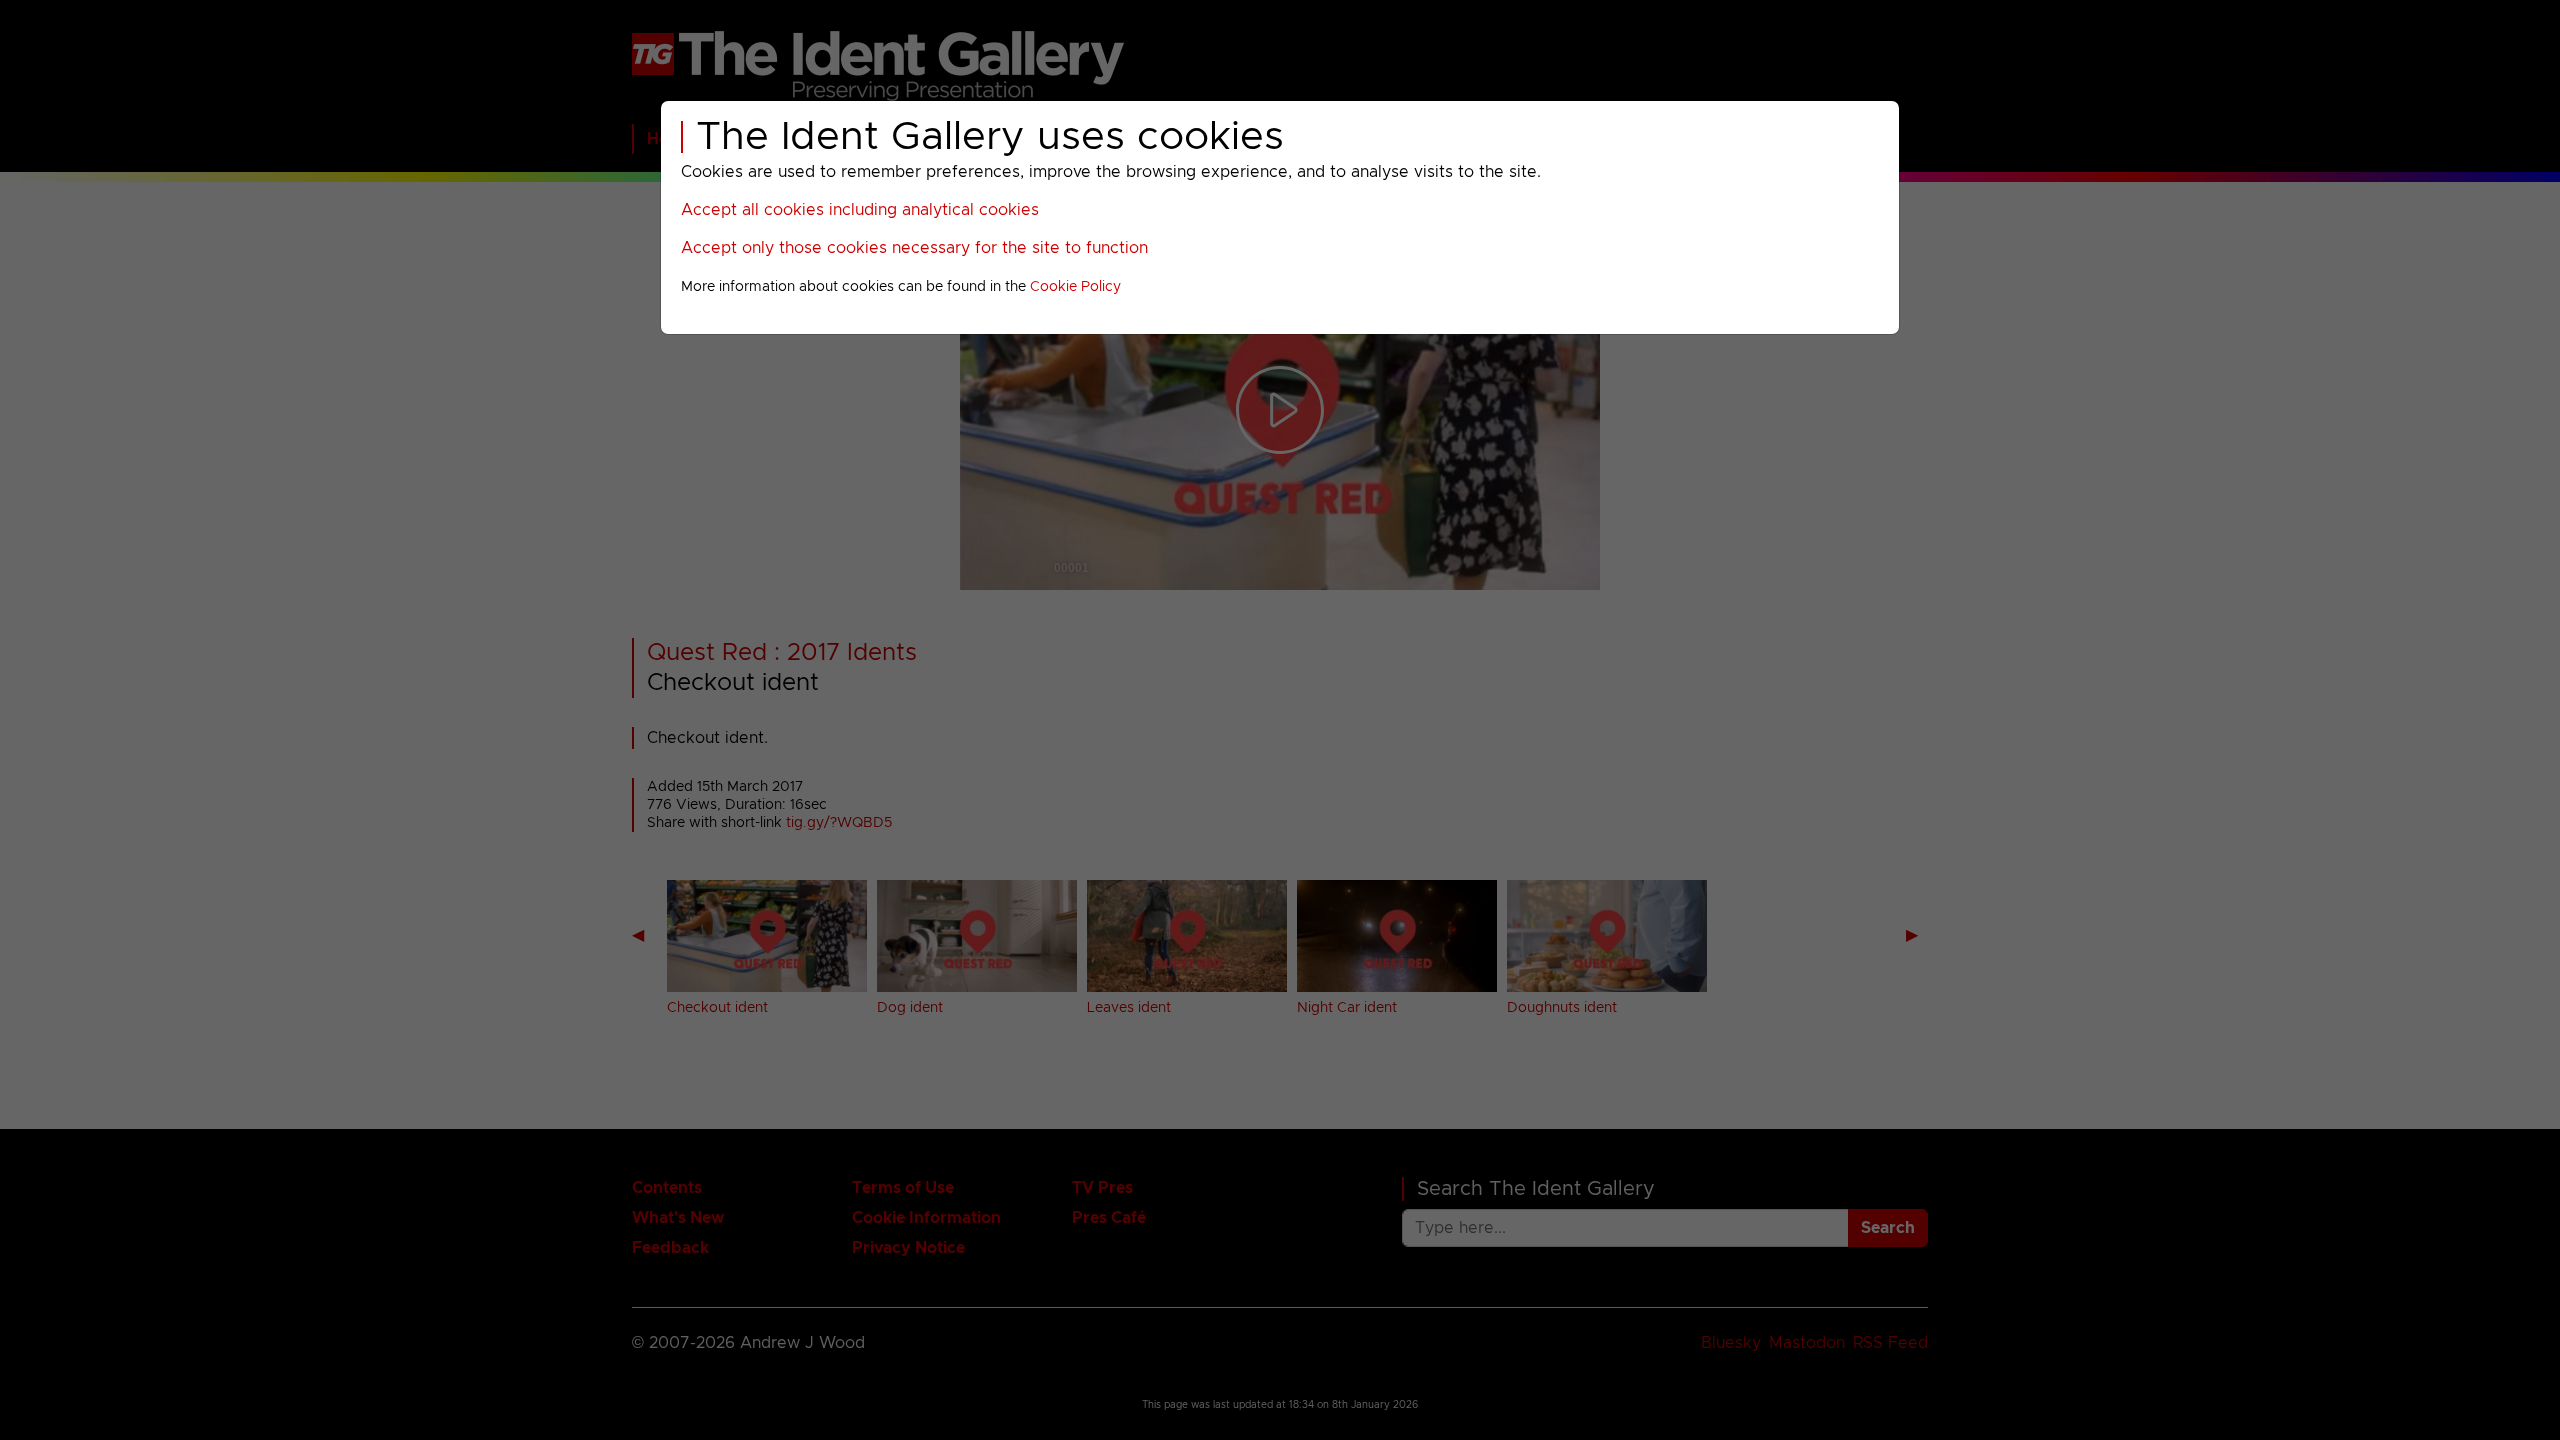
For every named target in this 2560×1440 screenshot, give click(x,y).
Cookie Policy (1075, 287)
